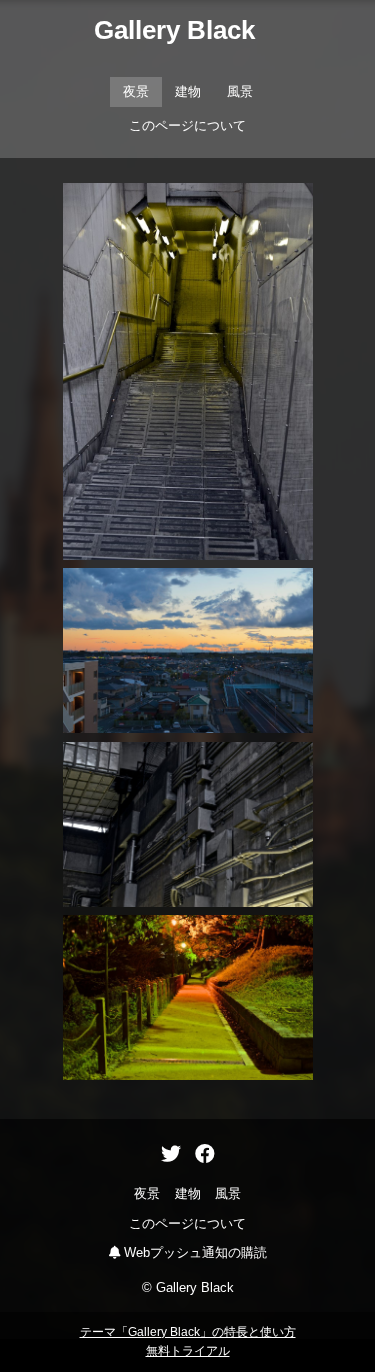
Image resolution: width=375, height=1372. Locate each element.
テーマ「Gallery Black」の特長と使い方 (188, 1332)
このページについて (187, 125)
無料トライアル (188, 1351)
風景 (240, 91)
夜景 (136, 91)
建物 (188, 91)
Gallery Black (174, 30)
